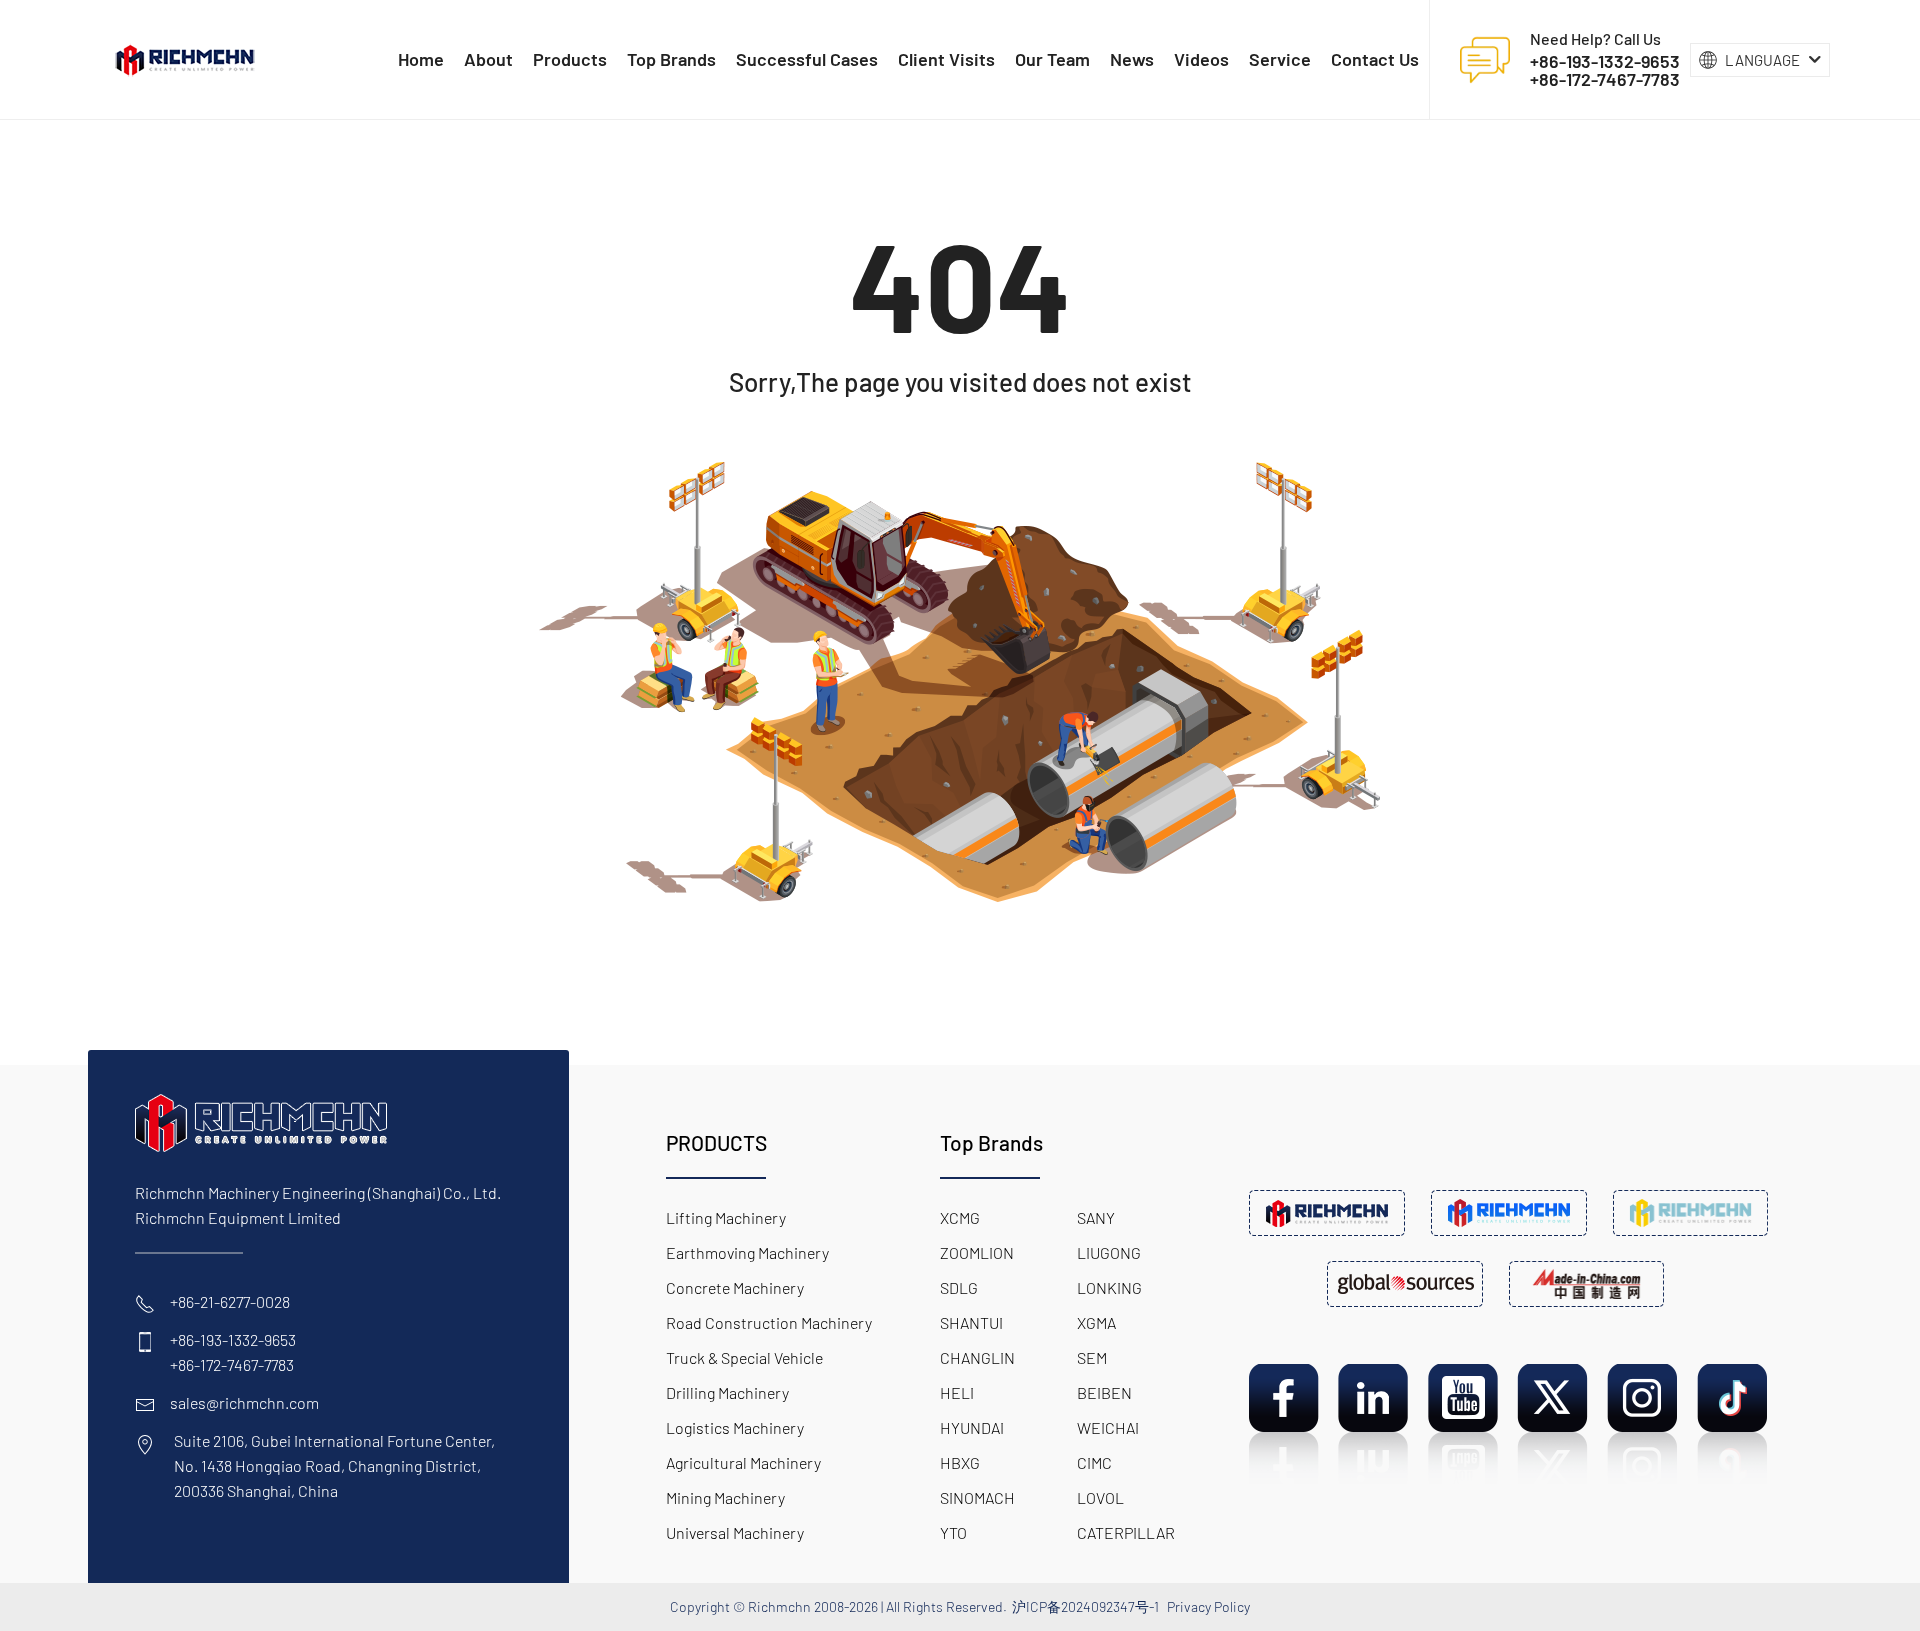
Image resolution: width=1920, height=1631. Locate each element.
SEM (1092, 1357)
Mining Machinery (725, 1497)
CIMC (1094, 1462)
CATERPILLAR (1126, 1532)
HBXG (960, 1462)
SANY (1096, 1217)
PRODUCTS (716, 1142)
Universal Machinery (735, 1532)
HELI (957, 1392)
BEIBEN (1104, 1392)
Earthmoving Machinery (747, 1252)
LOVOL (1100, 1497)
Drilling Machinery (727, 1392)
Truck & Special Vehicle (744, 1357)
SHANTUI (971, 1322)
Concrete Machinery (735, 1287)
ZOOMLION (977, 1252)
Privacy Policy (1208, 1606)
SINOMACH (977, 1497)
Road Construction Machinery (769, 1322)
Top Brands (991, 1142)
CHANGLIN (977, 1357)
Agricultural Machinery (743, 1462)
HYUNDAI (972, 1427)
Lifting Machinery (726, 1217)
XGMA (1096, 1322)
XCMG (960, 1217)
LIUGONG (1109, 1252)
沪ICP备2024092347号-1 (1085, 1606)
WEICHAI (1108, 1427)
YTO (953, 1532)
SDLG (959, 1287)
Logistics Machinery (735, 1427)
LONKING (1109, 1287)
